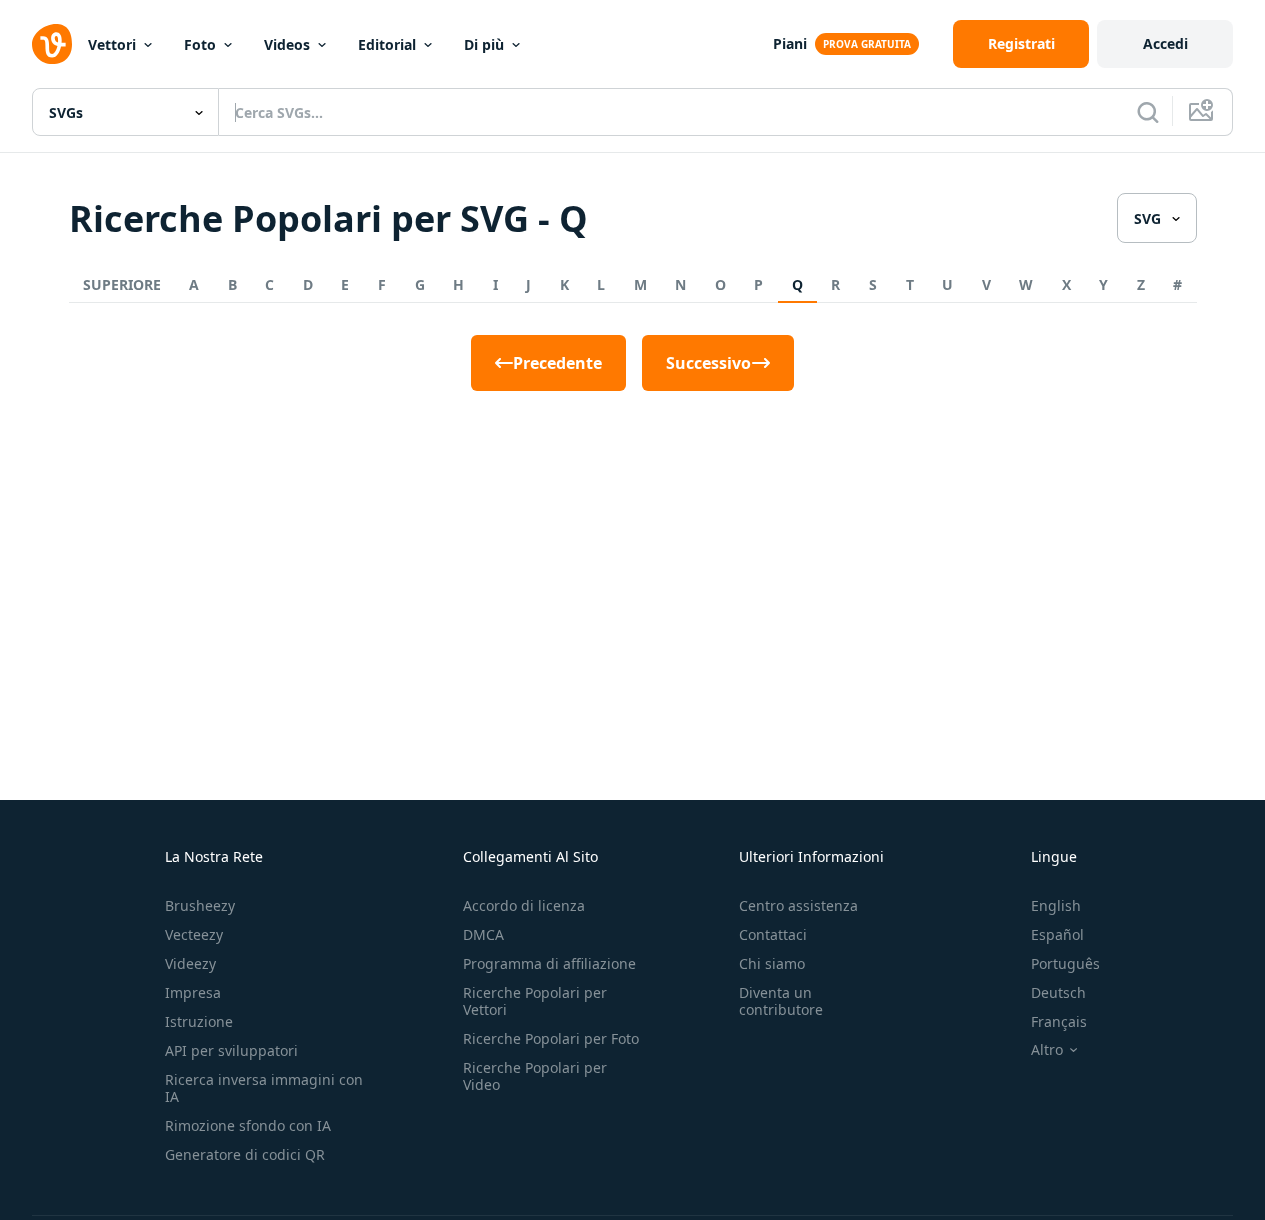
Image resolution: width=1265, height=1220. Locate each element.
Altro (1047, 1050)
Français (1059, 1021)
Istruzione (199, 1021)
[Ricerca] (1148, 112)
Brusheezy (200, 905)
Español (1057, 934)
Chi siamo (772, 963)
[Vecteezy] (52, 44)
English (1056, 905)
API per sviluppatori (231, 1050)
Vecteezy (194, 934)
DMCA (483, 934)
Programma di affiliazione (549, 963)
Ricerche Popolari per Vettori (535, 1001)
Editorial (387, 44)
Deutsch (1058, 992)
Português (1065, 963)
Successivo (708, 363)
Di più (484, 44)
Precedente (557, 363)
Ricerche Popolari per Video (535, 1076)
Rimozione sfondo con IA (248, 1125)
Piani (790, 43)
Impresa (193, 992)
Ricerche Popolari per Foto (551, 1038)
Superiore (122, 284)
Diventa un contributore (781, 1001)
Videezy (190, 963)
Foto (200, 44)
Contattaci (773, 934)
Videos (287, 44)
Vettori (112, 44)
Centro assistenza (798, 905)
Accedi (1165, 43)
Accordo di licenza (524, 905)
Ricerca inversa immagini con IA (264, 1088)
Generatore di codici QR (245, 1154)
